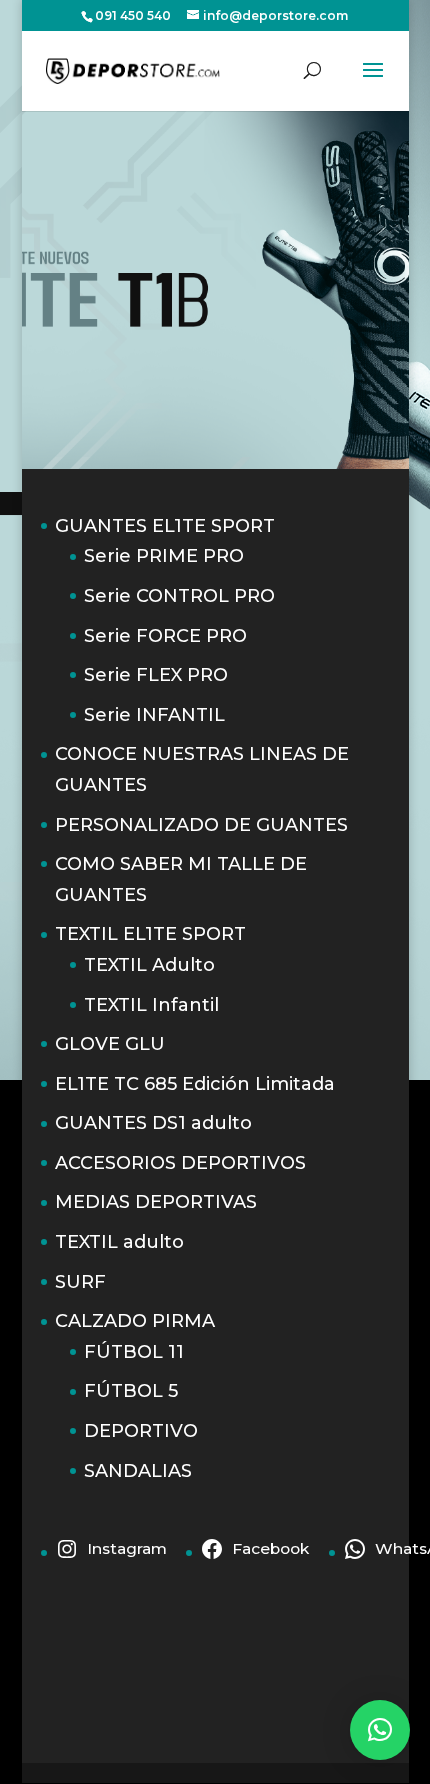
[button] (380, 1730)
